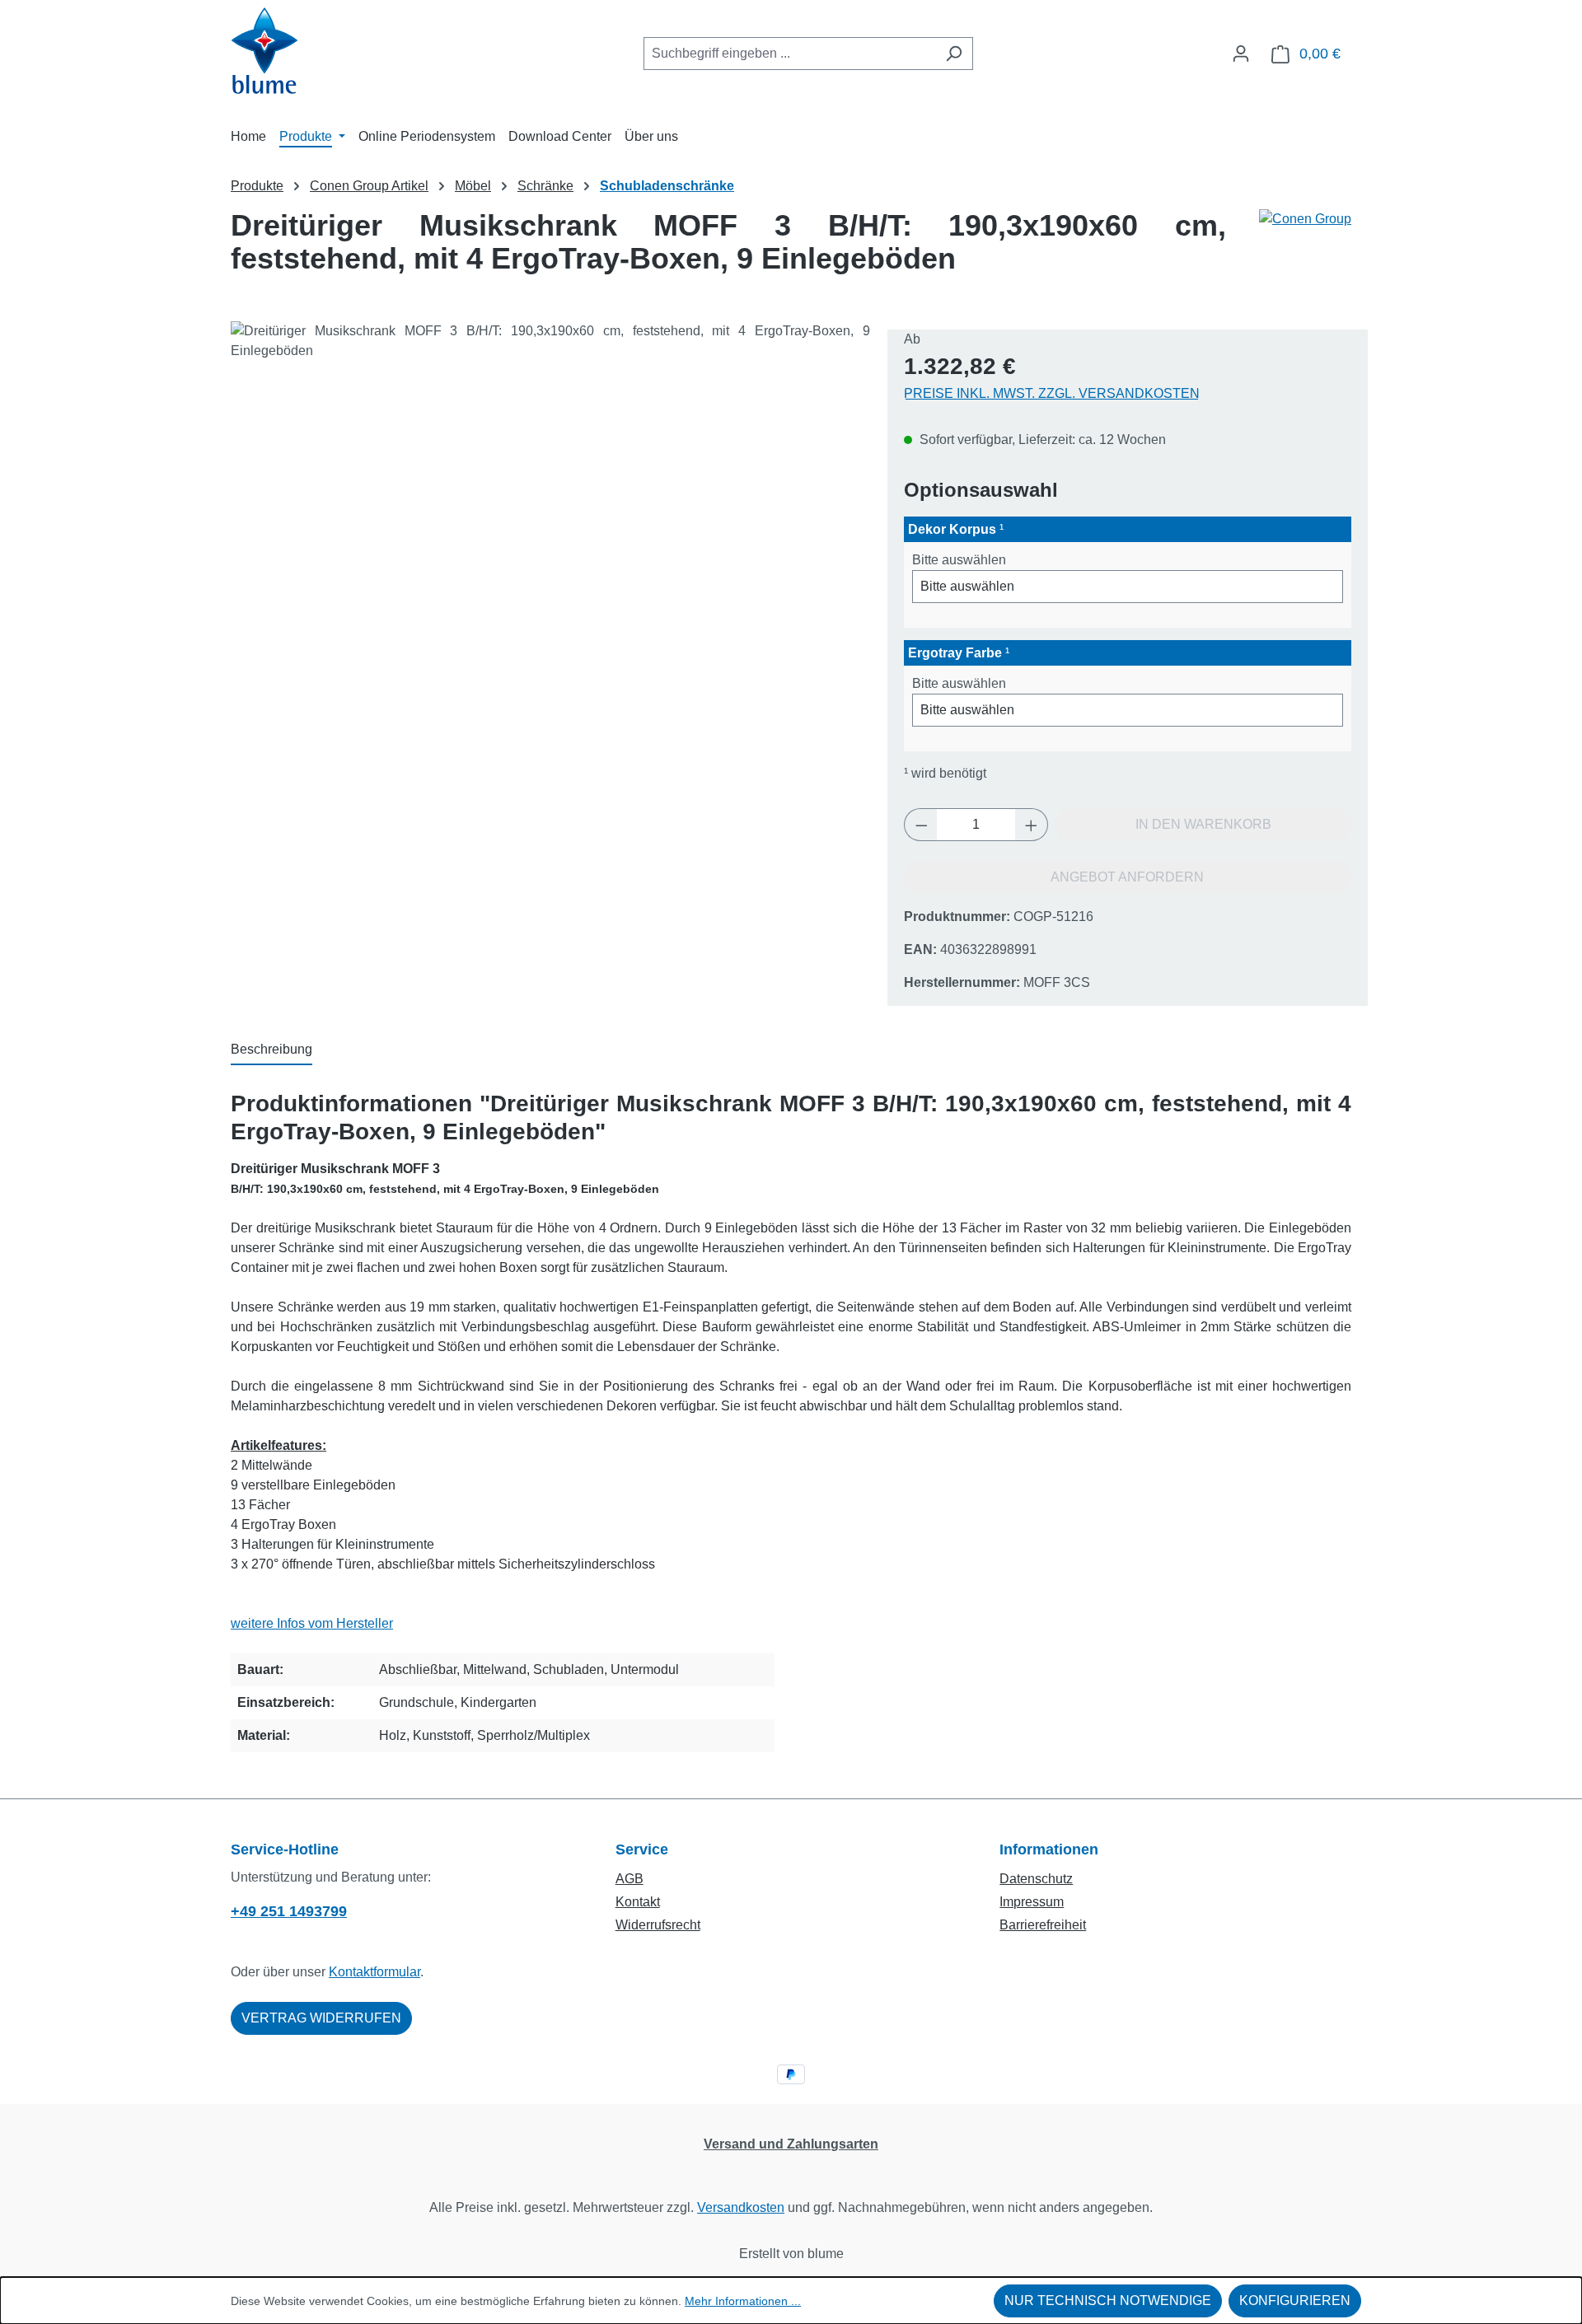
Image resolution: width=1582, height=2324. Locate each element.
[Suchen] (954, 54)
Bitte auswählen (959, 560)
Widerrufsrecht (658, 1925)
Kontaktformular (374, 1972)
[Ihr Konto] (1241, 54)
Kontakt (638, 1902)
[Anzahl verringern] (921, 825)
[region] (551, 498)
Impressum (1032, 1902)
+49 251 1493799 (289, 1911)
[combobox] (789, 54)
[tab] (271, 1050)
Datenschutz (1036, 1879)
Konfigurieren (1295, 2301)
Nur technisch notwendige (1108, 2301)
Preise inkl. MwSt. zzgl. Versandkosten (1052, 393)
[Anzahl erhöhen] (1032, 825)
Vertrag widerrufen (321, 2018)
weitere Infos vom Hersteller (312, 1623)
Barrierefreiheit (1043, 1925)
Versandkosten (741, 2207)
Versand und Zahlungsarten (791, 2144)
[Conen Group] (1305, 249)
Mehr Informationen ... (743, 2301)
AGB (630, 1879)
